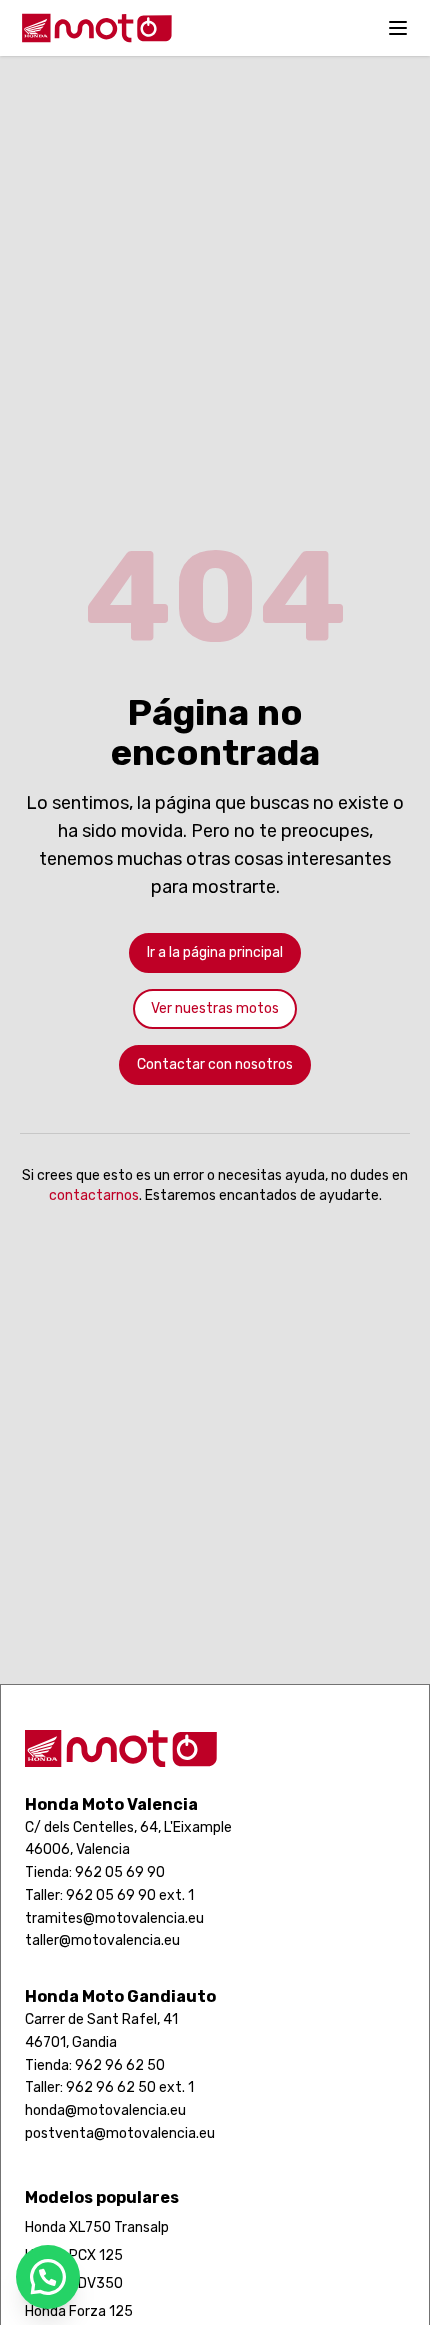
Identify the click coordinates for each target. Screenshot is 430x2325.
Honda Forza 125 (79, 2311)
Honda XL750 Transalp (97, 2227)
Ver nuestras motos (215, 1008)
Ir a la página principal (215, 952)
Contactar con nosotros (215, 1064)
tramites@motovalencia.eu (114, 1918)
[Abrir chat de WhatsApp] (48, 2277)
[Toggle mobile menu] (398, 28)
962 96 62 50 (120, 2065)
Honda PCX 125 (74, 2255)
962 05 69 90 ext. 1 (130, 1895)
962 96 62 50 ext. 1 (130, 2087)
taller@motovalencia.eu (102, 1940)
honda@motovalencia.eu (105, 2110)
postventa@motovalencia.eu (120, 2133)
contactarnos (94, 1195)
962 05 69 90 (120, 1872)
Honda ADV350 (74, 2283)
